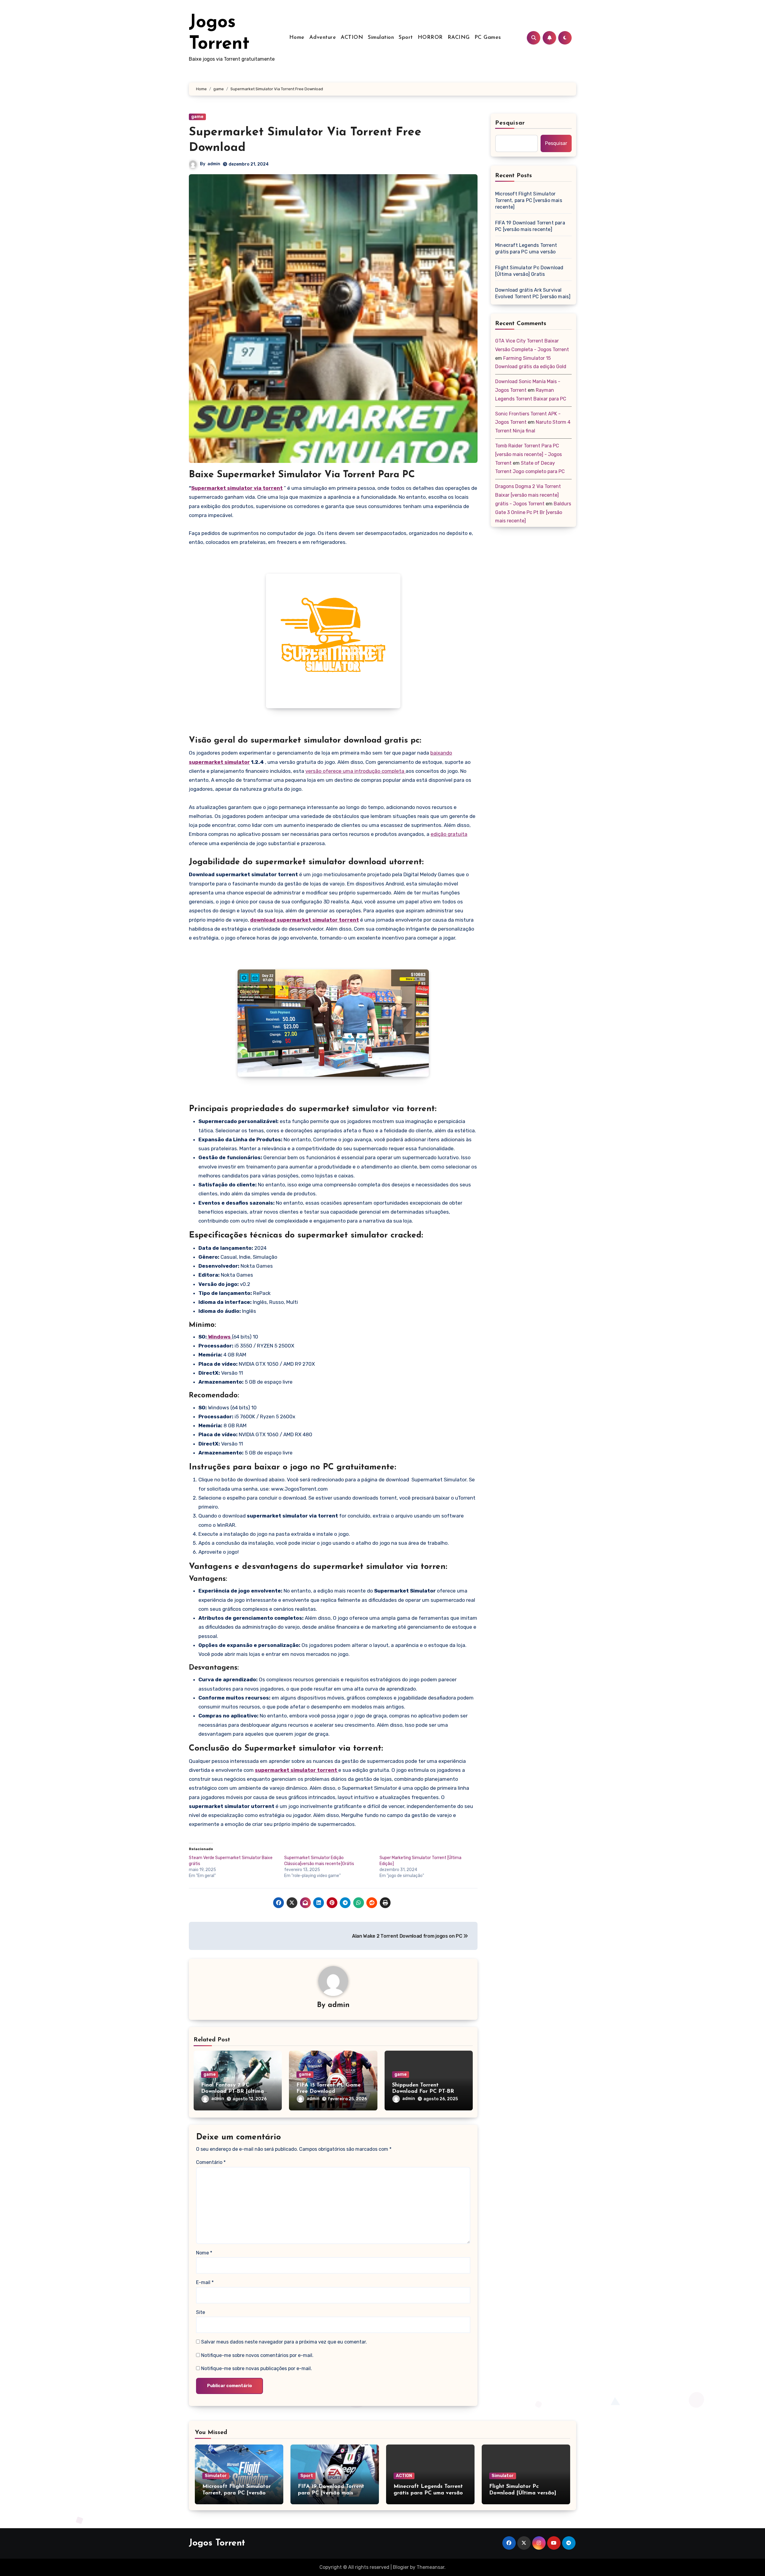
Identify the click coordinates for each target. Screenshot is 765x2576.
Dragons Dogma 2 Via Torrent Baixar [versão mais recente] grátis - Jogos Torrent (528, 495)
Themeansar (430, 2567)
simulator (237, 762)
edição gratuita (449, 834)
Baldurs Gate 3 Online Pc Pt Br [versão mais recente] (533, 512)
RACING (459, 38)
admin (214, 164)
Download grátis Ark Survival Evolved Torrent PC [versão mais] (533, 293)
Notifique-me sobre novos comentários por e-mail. (257, 2355)
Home (297, 38)
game (197, 117)
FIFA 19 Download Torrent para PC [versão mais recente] (530, 226)
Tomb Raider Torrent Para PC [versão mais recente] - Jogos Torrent (528, 454)
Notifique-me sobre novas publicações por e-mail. (257, 2368)
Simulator (216, 2476)
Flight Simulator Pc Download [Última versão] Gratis (529, 271)
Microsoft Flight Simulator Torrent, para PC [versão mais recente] (529, 200)
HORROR (430, 38)
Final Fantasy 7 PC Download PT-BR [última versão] (232, 2092)
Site (201, 2312)
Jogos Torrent (217, 2543)
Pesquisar (510, 123)
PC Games (488, 38)
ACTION (352, 38)
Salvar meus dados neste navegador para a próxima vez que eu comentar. (284, 2342)
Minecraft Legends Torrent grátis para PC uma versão (526, 248)
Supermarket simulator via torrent (237, 488)
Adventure (323, 38)
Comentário (211, 2162)
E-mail (205, 2282)
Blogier (401, 2567)
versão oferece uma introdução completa (355, 771)
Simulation (381, 38)
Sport (406, 38)
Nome (204, 2253)
